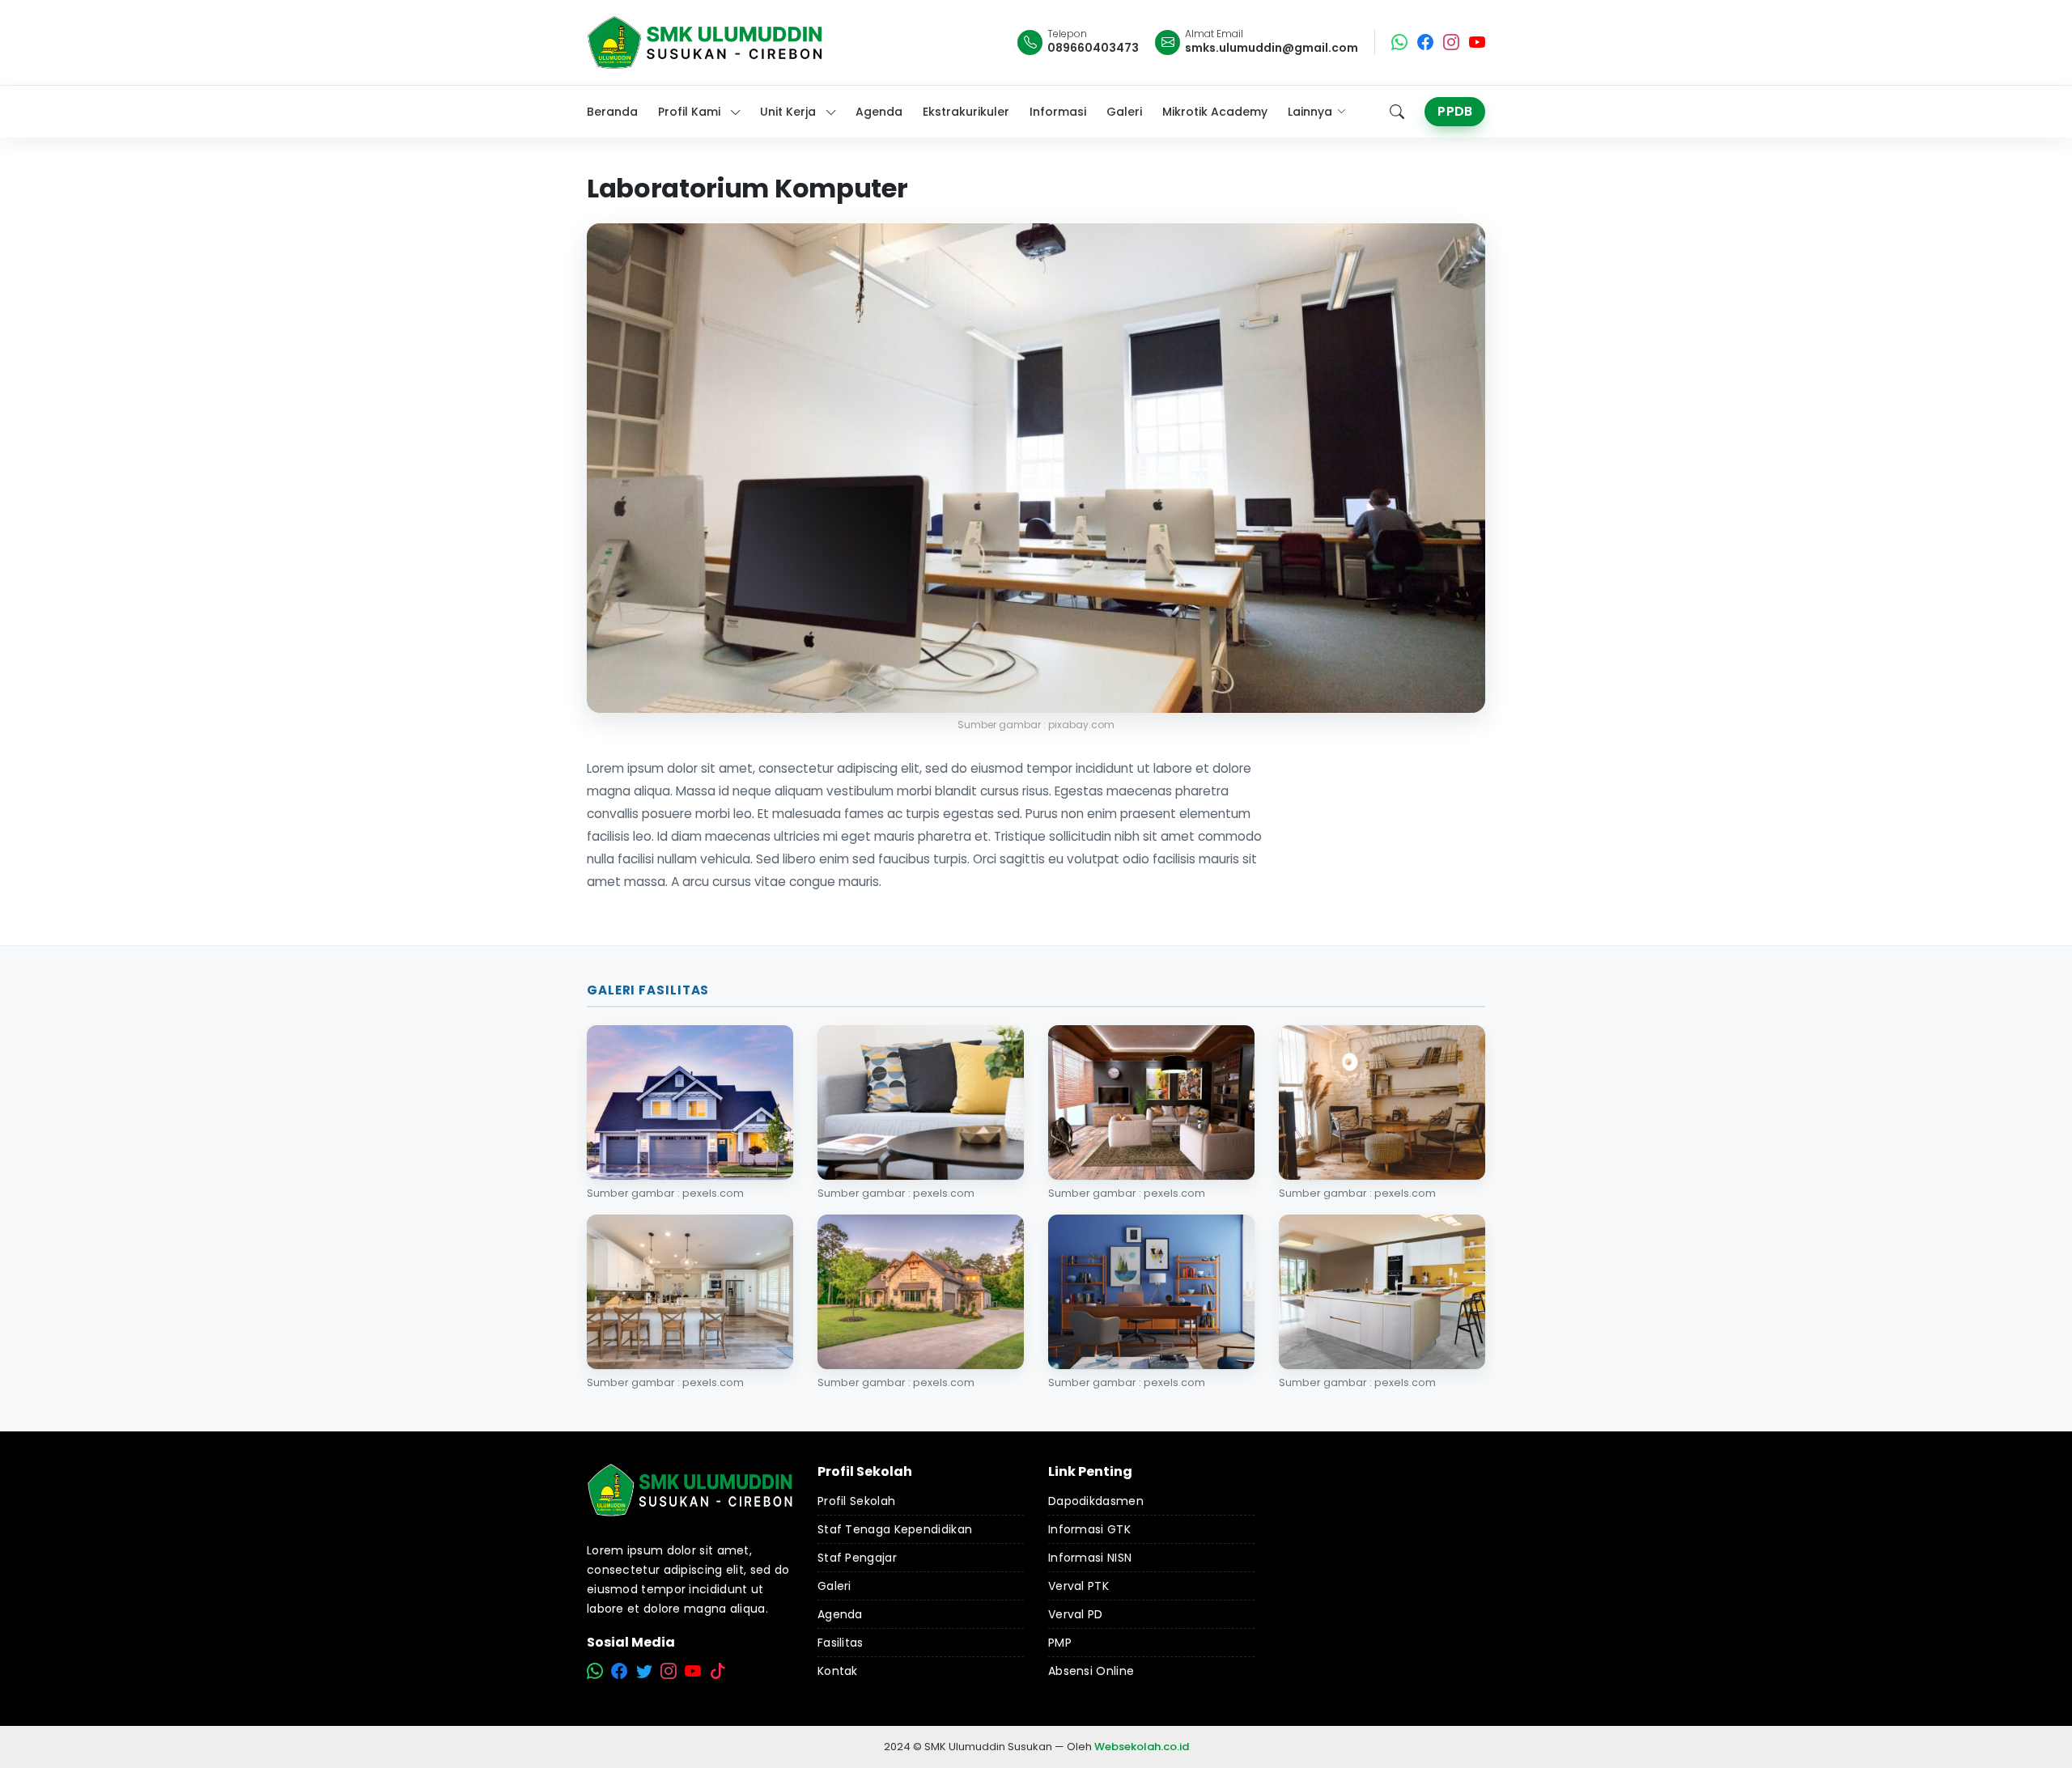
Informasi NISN (1090, 1558)
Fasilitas (841, 1643)
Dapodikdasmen (1096, 1501)
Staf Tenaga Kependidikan (895, 1529)
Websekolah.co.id (1142, 1747)
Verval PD (1076, 1614)
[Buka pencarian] (1397, 112)
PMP (1060, 1643)
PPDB (1455, 111)
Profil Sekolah (856, 1501)
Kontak (838, 1671)
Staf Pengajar (857, 1558)
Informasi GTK (1089, 1529)
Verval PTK (1078, 1586)
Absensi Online (1091, 1671)
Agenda (840, 1614)
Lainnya (1310, 112)
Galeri (834, 1586)
